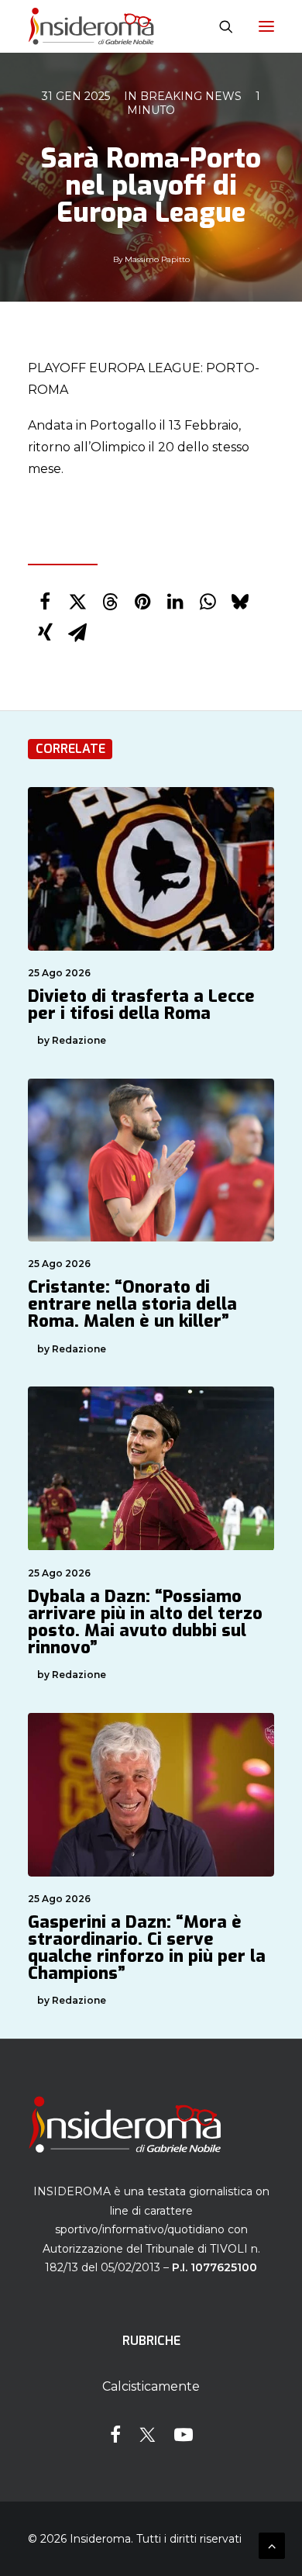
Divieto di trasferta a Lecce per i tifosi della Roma (141, 1005)
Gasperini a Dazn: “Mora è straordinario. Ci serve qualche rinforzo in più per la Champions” (147, 1948)
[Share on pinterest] (142, 602)
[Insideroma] (91, 26)
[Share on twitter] (77, 602)
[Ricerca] (219, 26)
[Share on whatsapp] (208, 602)
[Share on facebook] (45, 602)
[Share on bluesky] (240, 602)
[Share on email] (77, 633)
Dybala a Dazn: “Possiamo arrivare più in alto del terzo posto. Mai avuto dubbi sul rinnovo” (145, 1622)
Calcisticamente (151, 2386)
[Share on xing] (45, 633)
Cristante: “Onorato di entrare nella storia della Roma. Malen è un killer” (132, 1304)
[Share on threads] (110, 602)
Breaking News (191, 96)
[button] (266, 26)
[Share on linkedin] (175, 602)
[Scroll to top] (272, 2545)
